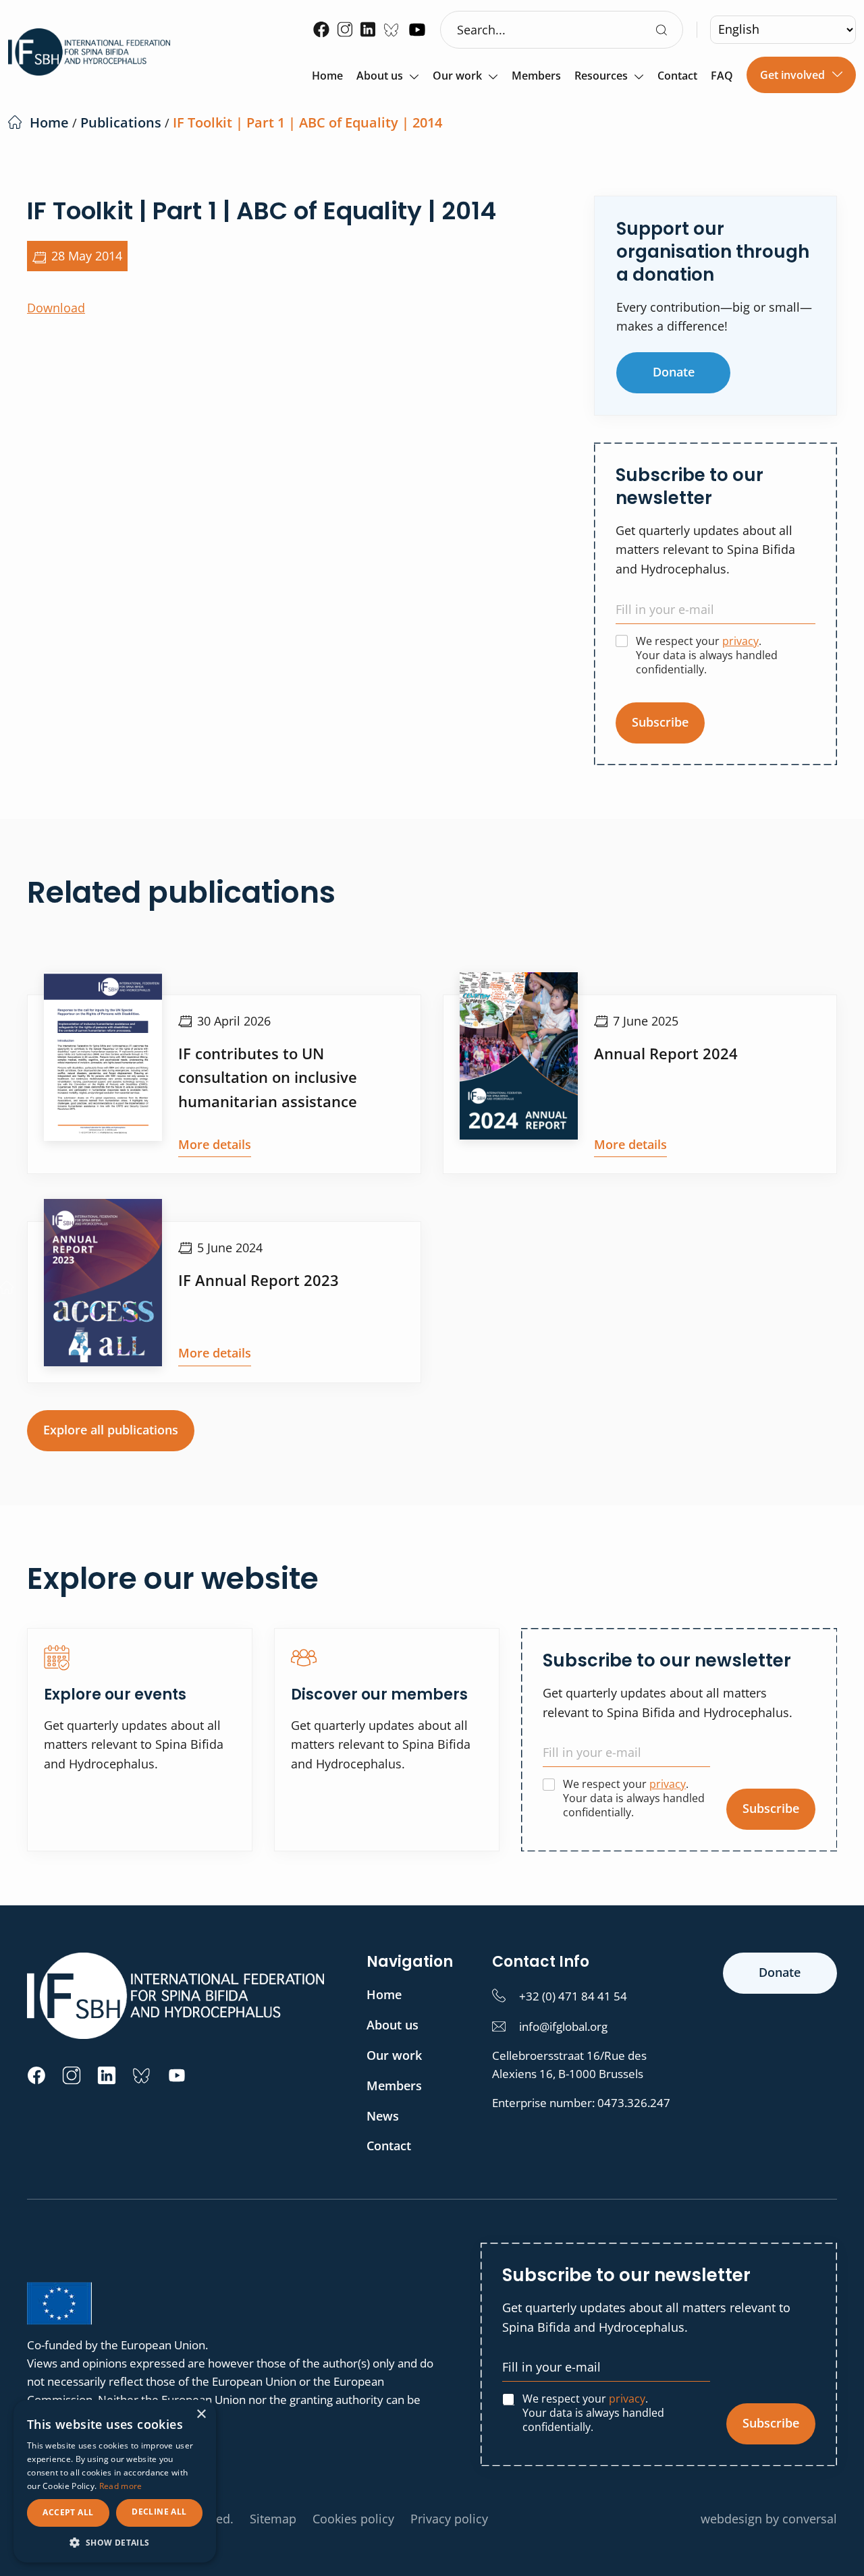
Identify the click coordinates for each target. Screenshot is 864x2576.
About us (380, 77)
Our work (457, 77)
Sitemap (273, 2519)
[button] (115, 2542)
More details (215, 1144)
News (383, 2116)
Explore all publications (111, 1430)
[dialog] (115, 2481)
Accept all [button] (68, 2512)
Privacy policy (449, 2519)
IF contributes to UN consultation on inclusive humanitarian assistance (268, 1077)
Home (327, 77)
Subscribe (660, 722)
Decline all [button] (159, 2512)
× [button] (201, 2414)
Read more (121, 2486)
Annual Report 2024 (666, 1053)
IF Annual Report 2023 (259, 1280)
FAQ (722, 77)
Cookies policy (353, 2519)
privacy (740, 641)
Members (536, 77)
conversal (810, 2519)
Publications (121, 122)
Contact (677, 77)
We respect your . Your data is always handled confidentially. (707, 655)
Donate (674, 372)
